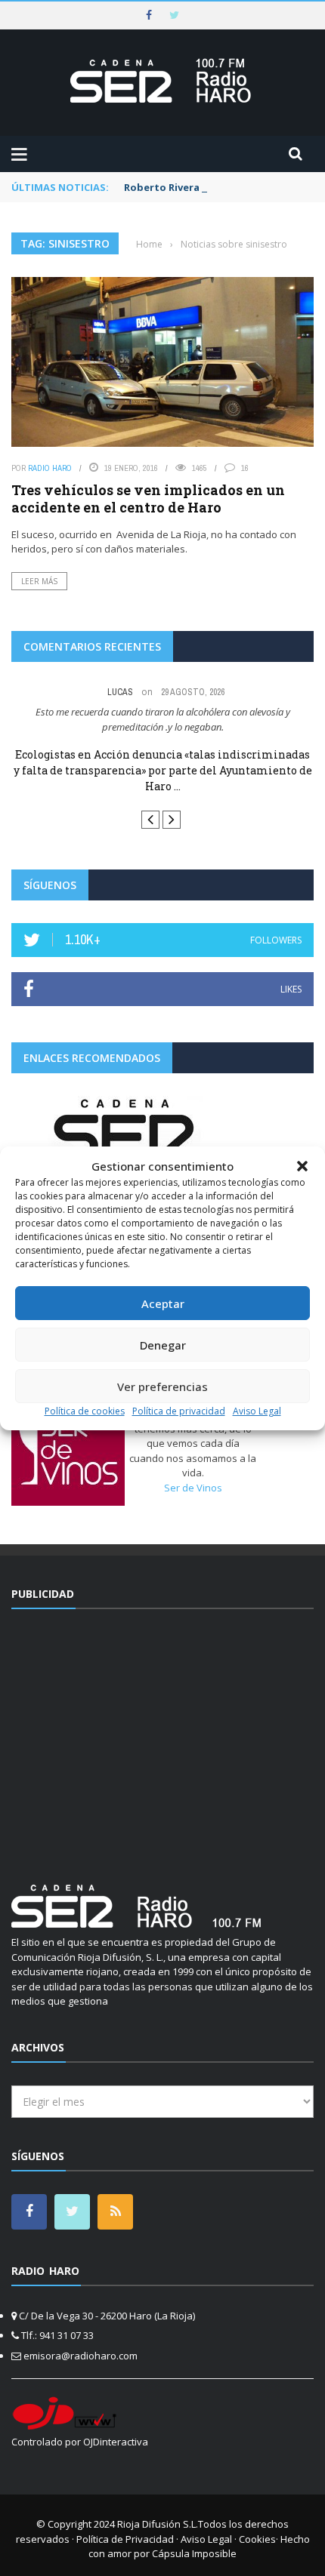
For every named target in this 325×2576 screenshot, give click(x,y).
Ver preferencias (162, 1386)
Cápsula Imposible (194, 2553)
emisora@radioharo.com (80, 2356)
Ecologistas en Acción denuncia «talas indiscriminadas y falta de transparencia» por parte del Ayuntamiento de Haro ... (163, 770)
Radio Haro (50, 468)
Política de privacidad (179, 1411)
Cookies (257, 2539)
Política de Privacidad (125, 2539)
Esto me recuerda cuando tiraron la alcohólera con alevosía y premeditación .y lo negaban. (163, 719)
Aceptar (163, 1303)
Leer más (39, 581)
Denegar (163, 1345)
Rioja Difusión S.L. (158, 2524)
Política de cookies (85, 1411)
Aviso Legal (257, 1411)
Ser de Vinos (193, 1488)
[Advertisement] (162, 1737)
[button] (302, 1166)
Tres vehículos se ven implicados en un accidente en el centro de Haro (148, 499)
